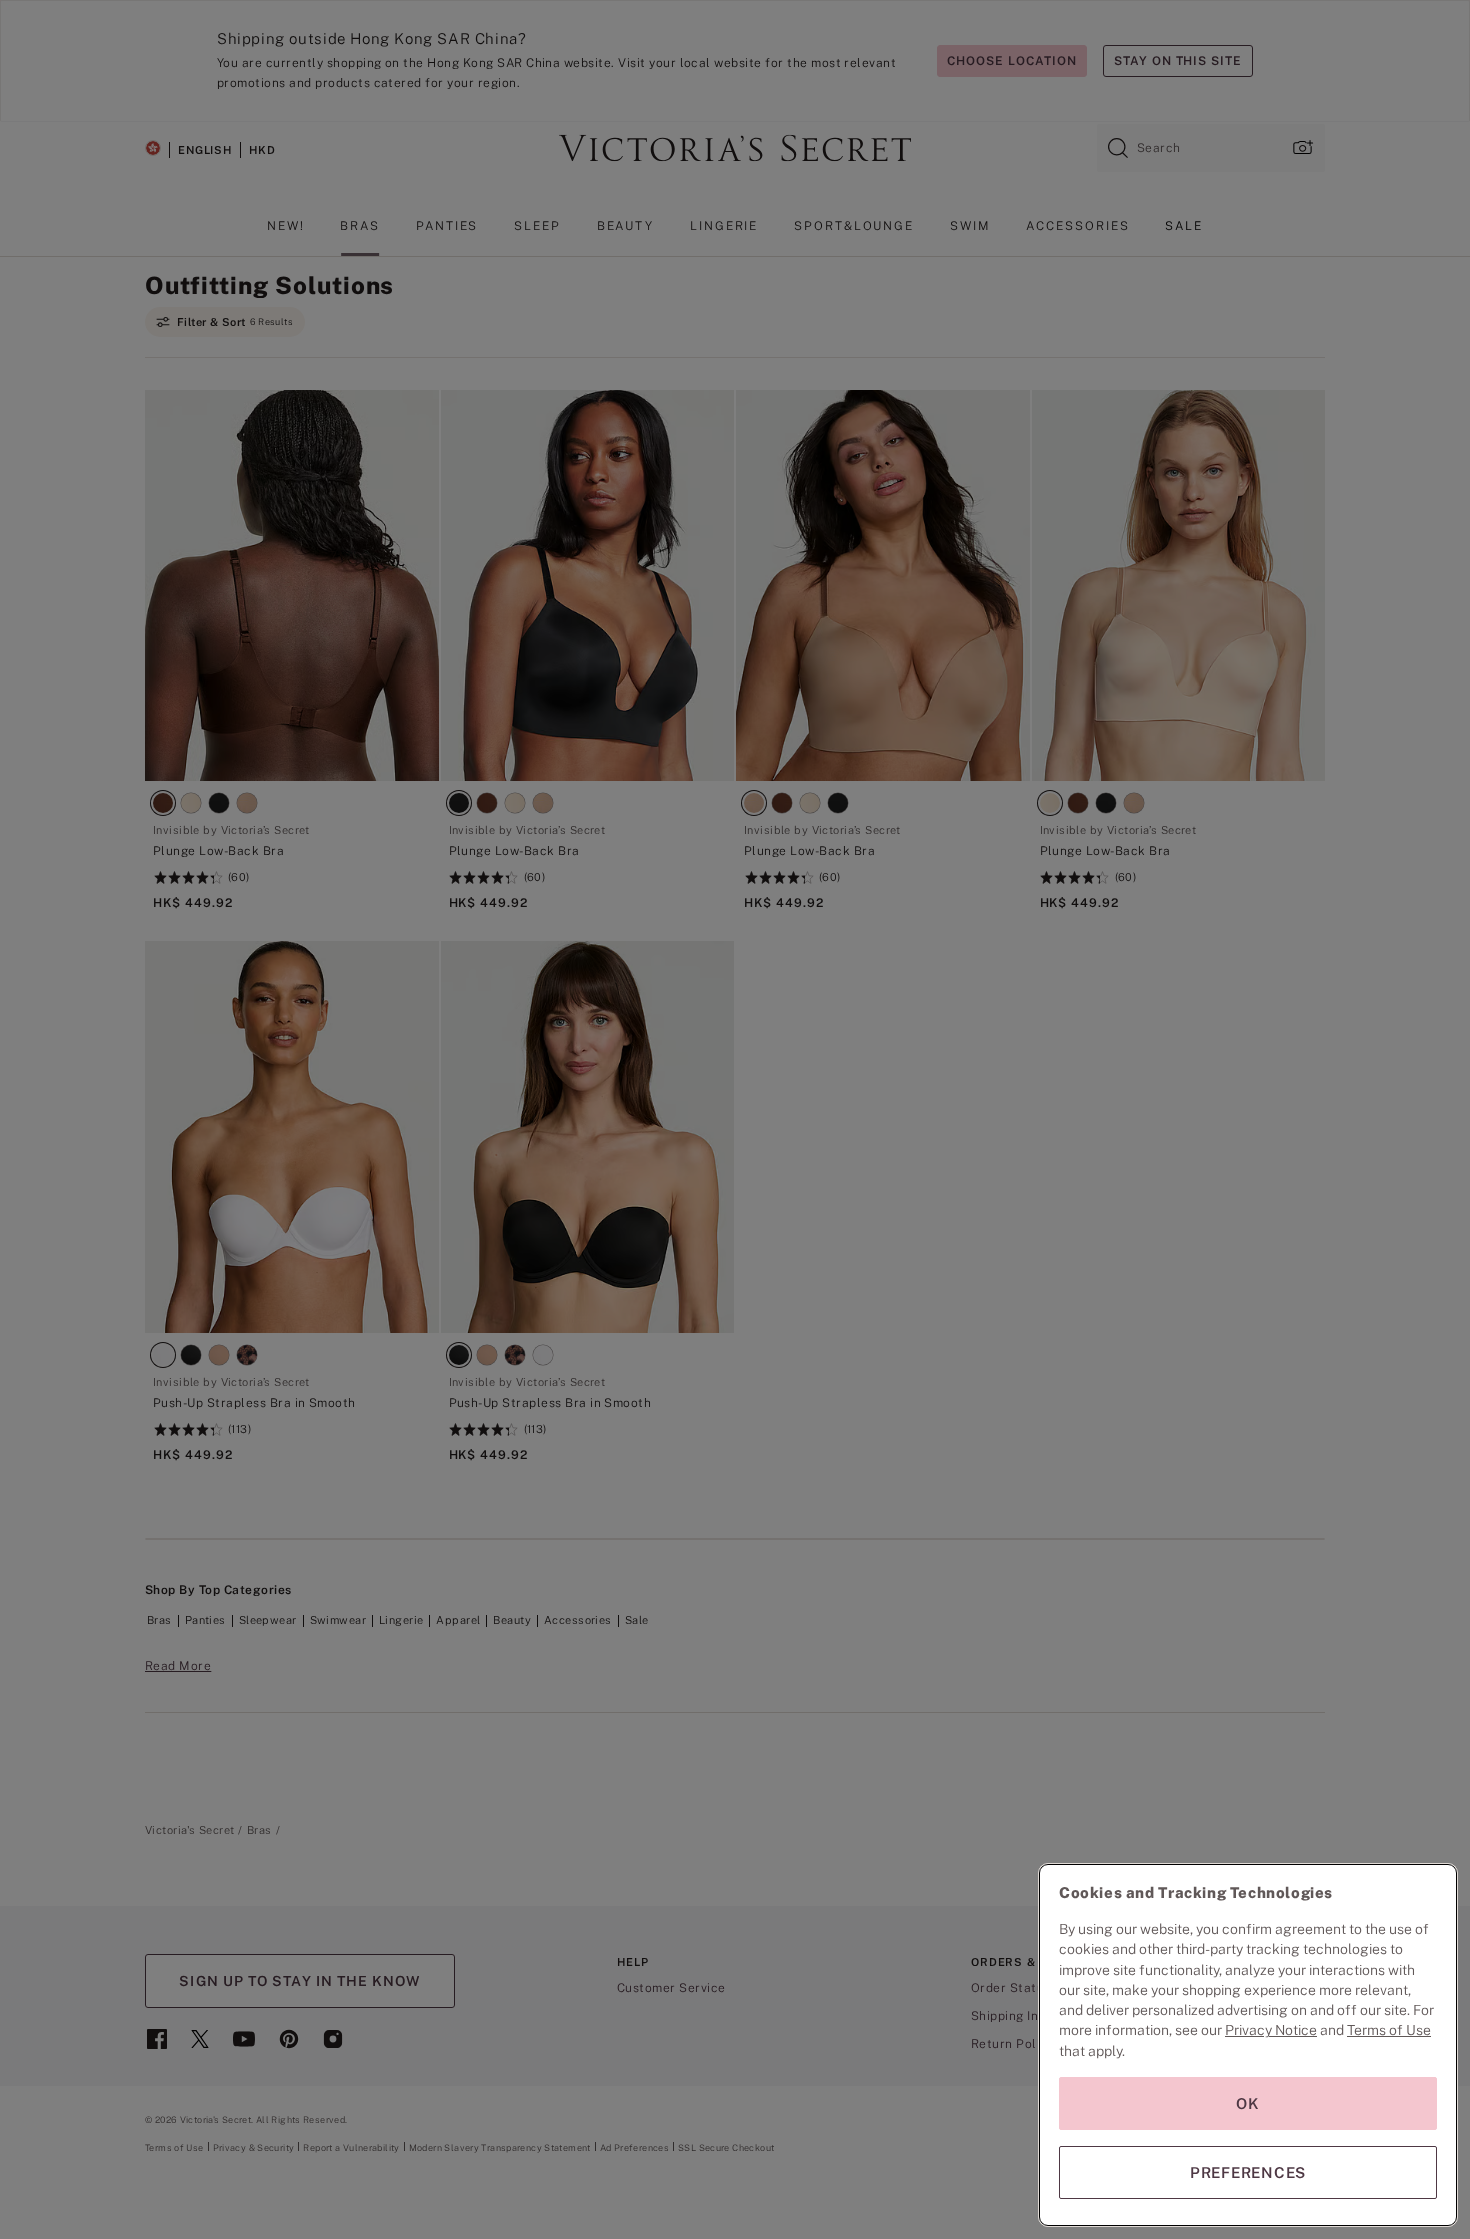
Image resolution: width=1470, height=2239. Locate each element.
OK (1248, 2103)
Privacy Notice (1271, 2030)
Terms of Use (1389, 2030)
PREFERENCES (1248, 2172)
